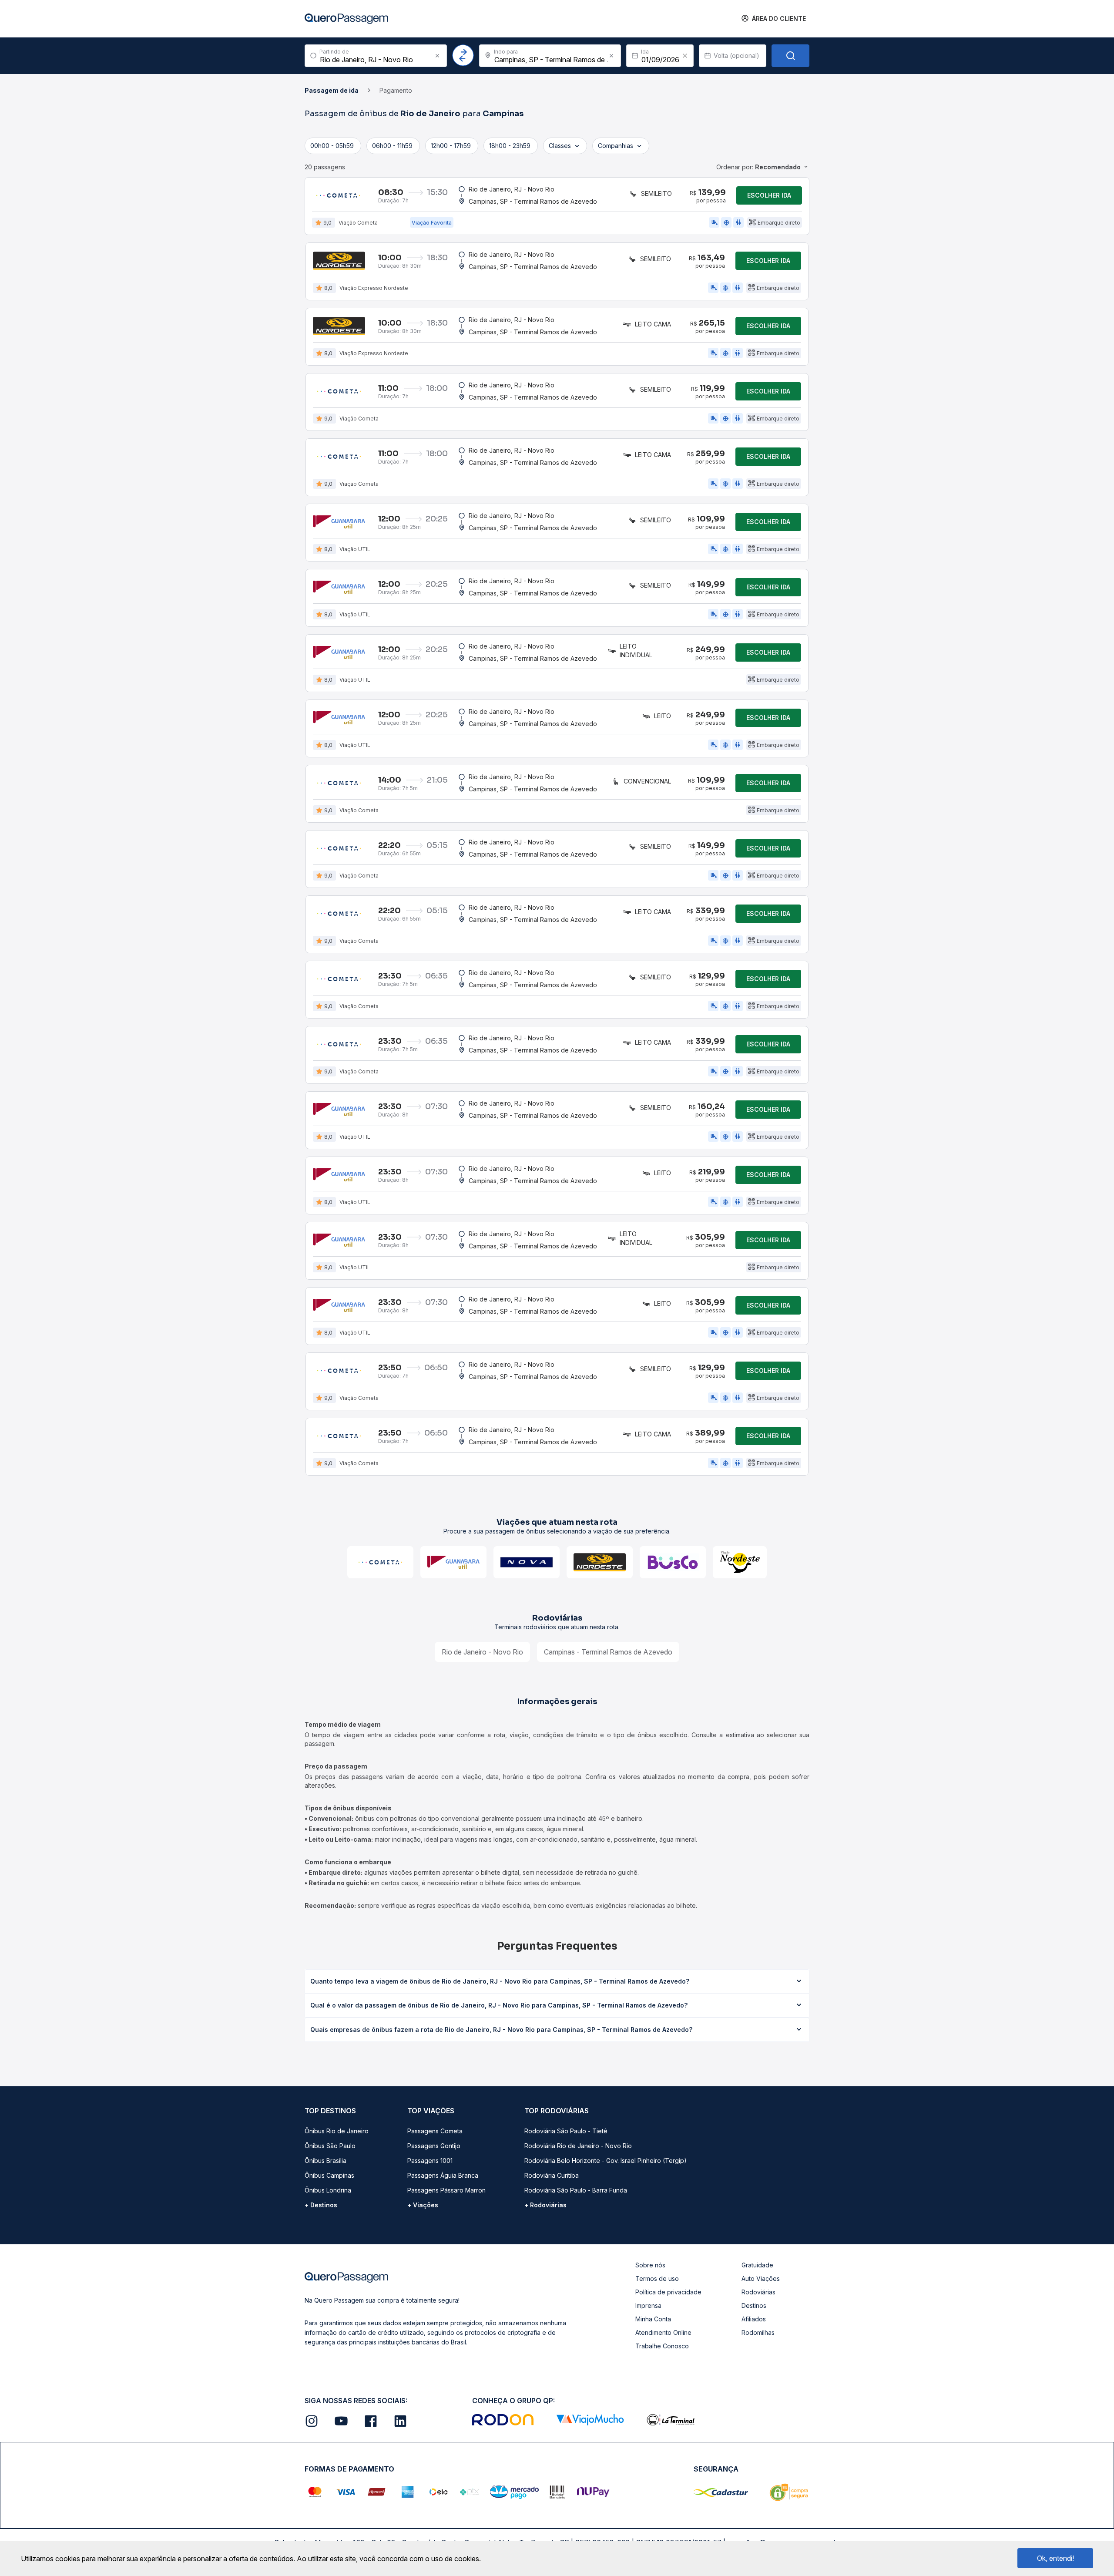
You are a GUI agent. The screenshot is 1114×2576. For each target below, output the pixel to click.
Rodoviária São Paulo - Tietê (566, 2131)
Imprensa (648, 2305)
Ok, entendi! (1055, 2558)
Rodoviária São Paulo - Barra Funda (576, 2190)
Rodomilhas (758, 2332)
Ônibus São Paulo (330, 2146)
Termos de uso (657, 2278)
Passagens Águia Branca (443, 2175)
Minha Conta (653, 2319)
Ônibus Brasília (325, 2161)
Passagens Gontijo (434, 2146)
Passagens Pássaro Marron (446, 2190)
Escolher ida (769, 195)
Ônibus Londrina (328, 2190)
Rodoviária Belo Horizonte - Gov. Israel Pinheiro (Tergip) (606, 2161)
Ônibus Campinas (329, 2175)
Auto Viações (761, 2278)
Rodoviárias (758, 2292)
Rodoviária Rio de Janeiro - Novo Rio (578, 2146)
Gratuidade (757, 2265)
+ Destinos (321, 2205)
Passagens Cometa (435, 2131)
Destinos (754, 2305)
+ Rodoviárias (545, 2205)
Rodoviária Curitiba (552, 2175)
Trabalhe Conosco (662, 2346)
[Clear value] (685, 56)
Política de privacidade (668, 2292)
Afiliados (754, 2319)
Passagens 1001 (430, 2161)
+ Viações (423, 2205)
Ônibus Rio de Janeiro (337, 2131)
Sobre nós (650, 2265)
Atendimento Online (663, 2332)
